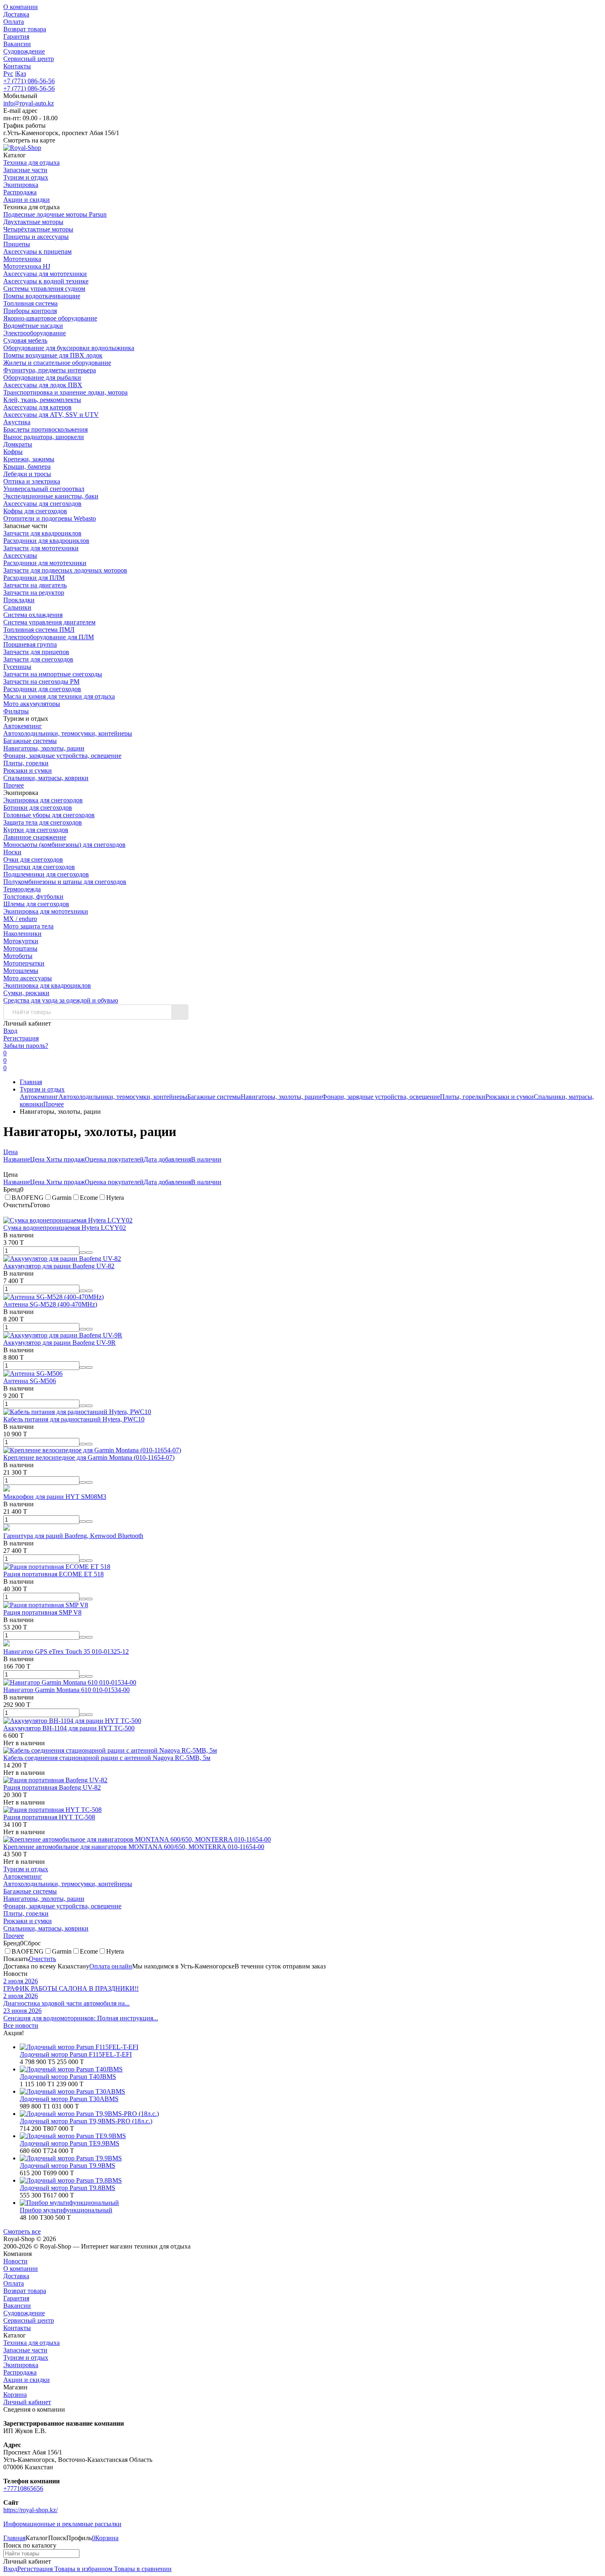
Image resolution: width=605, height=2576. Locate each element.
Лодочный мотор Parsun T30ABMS (69, 2099)
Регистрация (21, 1038)
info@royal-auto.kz (29, 103)
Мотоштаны (20, 948)
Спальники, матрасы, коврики (46, 778)
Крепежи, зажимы (29, 459)
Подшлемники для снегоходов (46, 874)
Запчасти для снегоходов (38, 659)
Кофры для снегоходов (35, 511)
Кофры (13, 452)
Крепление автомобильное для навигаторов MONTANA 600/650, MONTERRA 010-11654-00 (134, 1847)
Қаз (21, 74)
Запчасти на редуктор (34, 593)
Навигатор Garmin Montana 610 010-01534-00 (66, 1690)
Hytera (115, 1198)
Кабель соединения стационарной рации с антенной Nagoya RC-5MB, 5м (107, 1758)
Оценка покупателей (114, 1159)
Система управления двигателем (49, 622)
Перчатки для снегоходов (39, 867)
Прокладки (19, 600)
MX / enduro (20, 919)
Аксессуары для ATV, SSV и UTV (51, 415)
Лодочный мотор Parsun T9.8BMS (67, 2188)
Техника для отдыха (31, 2343)
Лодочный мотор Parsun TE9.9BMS (70, 2143)
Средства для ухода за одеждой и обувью (61, 1000)
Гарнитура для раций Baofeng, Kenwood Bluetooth (73, 1536)
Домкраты (18, 444)
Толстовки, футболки (33, 896)
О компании (21, 7)
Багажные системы (30, 741)
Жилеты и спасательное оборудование (57, 363)
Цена (10, 1152)
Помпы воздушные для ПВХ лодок (53, 355)
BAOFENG (28, 1198)
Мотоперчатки (24, 963)
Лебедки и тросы (27, 474)
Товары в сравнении (142, 2569)
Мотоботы (18, 956)
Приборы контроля (30, 311)
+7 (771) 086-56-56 (29, 81)
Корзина (15, 2395)
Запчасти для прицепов (36, 652)
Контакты (17, 66)
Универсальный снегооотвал (44, 489)
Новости (15, 2261)
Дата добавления (167, 1159)
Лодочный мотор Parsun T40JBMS (68, 2077)
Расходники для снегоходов (42, 689)
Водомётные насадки (33, 326)
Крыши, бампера (27, 466)
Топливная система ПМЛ (39, 630)
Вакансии (17, 44)
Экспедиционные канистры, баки (51, 496)
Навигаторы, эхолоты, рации (44, 748)
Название (17, 1159)
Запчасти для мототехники (41, 548)
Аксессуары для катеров (37, 407)
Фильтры (16, 711)
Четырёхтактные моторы (38, 229)
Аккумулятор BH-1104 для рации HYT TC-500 (69, 1728)
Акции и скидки (27, 2380)
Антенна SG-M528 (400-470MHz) (50, 1304)
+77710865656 (23, 2488)
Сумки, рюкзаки (26, 993)
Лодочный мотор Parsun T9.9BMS (67, 2166)
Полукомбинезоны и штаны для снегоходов (65, 882)
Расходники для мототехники (45, 563)
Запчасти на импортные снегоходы (53, 674)
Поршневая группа (30, 644)
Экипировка (21, 2365)
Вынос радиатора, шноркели (44, 437)
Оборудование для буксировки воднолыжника (69, 348)
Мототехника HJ (27, 266)
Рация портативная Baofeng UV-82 (52, 1787)
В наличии (206, 1159)
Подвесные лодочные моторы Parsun (55, 214)
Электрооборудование (35, 333)
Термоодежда (22, 889)
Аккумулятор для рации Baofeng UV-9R (59, 1343)
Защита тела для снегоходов (43, 822)
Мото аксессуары (28, 978)
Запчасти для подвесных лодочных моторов (65, 570)
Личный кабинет (27, 2402)
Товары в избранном (83, 2569)
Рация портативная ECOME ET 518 (54, 1574)
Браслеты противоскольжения (45, 429)
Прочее (14, 785)
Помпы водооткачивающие (42, 296)
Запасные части (25, 2350)
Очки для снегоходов (33, 859)
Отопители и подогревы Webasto (50, 518)
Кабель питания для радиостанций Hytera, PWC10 (74, 1419)
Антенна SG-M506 (30, 1381)
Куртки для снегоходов (36, 830)
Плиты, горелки (26, 763)
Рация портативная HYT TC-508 (49, 1817)
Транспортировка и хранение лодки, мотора (65, 392)
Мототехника (22, 259)
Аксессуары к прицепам (37, 251)
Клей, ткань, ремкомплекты (42, 400)
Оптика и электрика (32, 481)
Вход (10, 1031)
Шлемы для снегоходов (36, 904)
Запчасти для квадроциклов (42, 533)
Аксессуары (20, 555)
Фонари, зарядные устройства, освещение (62, 756)
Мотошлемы (21, 971)
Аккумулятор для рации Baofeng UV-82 (59, 1266)
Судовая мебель (25, 340)
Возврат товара (25, 29)
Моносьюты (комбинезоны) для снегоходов (64, 845)
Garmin (62, 1198)
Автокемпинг (23, 726)
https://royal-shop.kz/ (30, 2510)
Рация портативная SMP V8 (42, 1612)
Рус (8, 74)
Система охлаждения (33, 615)
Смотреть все (22, 2231)
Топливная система (30, 303)
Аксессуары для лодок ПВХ (43, 385)
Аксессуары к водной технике (46, 281)
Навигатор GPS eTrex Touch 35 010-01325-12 (66, 1651)
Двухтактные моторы (33, 222)
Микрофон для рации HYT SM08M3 (55, 1497)
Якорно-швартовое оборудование (50, 318)
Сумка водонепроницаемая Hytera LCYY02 (65, 1228)
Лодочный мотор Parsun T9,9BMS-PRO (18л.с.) (86, 2121)
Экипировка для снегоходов (43, 800)
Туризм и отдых (42, 1089)
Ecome (89, 1198)
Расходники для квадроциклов (46, 541)
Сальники (17, 607)
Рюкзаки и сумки (28, 770)
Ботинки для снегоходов (38, 808)
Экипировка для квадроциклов (47, 985)
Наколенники (22, 934)
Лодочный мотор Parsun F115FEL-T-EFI (76, 2054)
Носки (12, 852)
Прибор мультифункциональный (66, 2210)
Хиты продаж (65, 1159)
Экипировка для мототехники (46, 911)
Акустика (17, 422)
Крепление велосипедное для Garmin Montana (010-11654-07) (89, 1457)
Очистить (42, 1959)
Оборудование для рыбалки (42, 378)
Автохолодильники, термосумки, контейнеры (68, 733)
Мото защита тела (28, 926)
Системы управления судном (44, 289)
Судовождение (24, 51)
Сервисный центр (29, 59)
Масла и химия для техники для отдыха (59, 696)
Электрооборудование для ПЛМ (49, 637)
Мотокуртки (21, 941)
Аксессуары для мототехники (45, 274)
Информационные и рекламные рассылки (62, 2524)
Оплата (14, 22)
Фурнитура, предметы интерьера (50, 370)
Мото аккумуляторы (32, 704)
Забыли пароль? (26, 1046)
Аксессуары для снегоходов (42, 504)
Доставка (16, 14)
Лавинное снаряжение (35, 837)
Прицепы (17, 244)
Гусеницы (17, 667)
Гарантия (16, 36)
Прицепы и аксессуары (36, 237)
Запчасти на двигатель (35, 585)
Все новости (21, 2026)
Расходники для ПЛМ (34, 578)
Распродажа (20, 2372)
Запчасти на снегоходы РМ (41, 681)
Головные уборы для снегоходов (49, 815)
